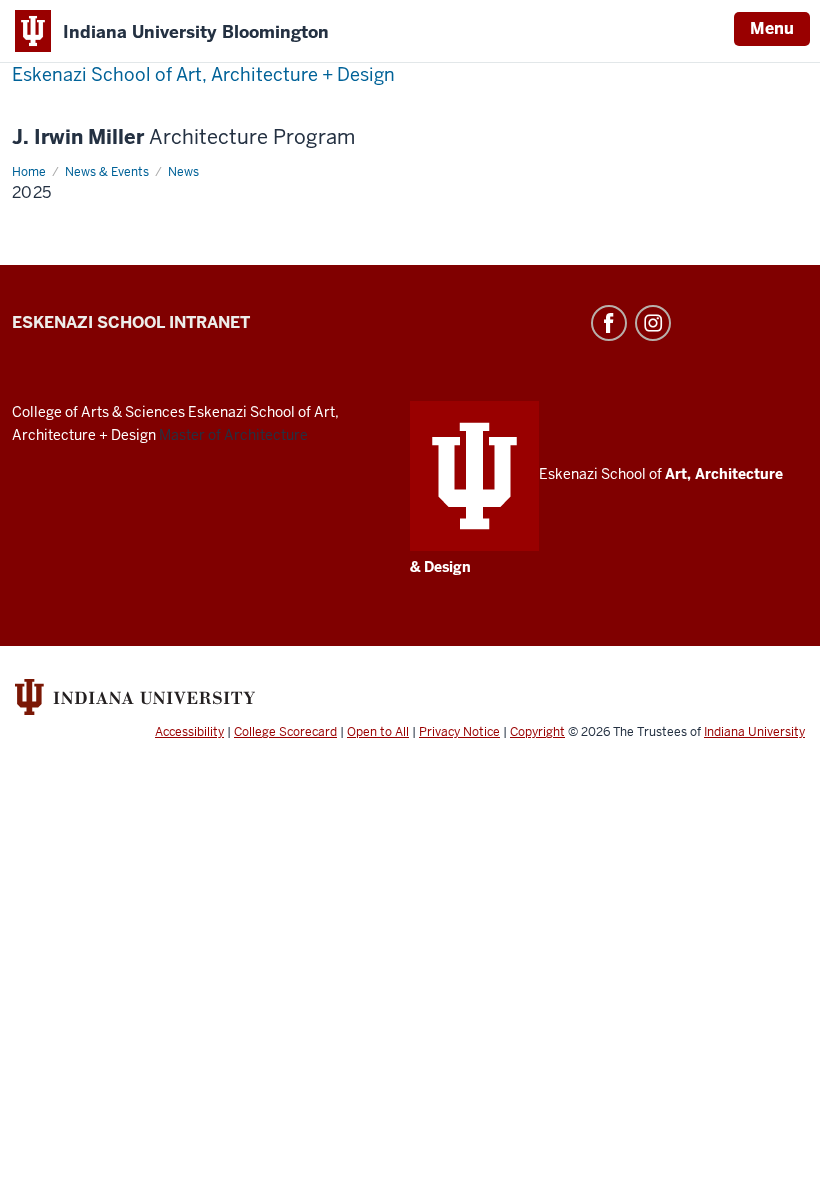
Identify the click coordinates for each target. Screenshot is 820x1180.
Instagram (653, 323)
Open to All (378, 732)
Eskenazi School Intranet (131, 322)
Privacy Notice (459, 732)
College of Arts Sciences (98, 412)
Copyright (537, 732)
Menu (772, 28)
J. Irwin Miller (183, 137)
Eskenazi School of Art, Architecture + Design (203, 74)
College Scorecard (285, 732)
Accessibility (189, 732)
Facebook (609, 323)
